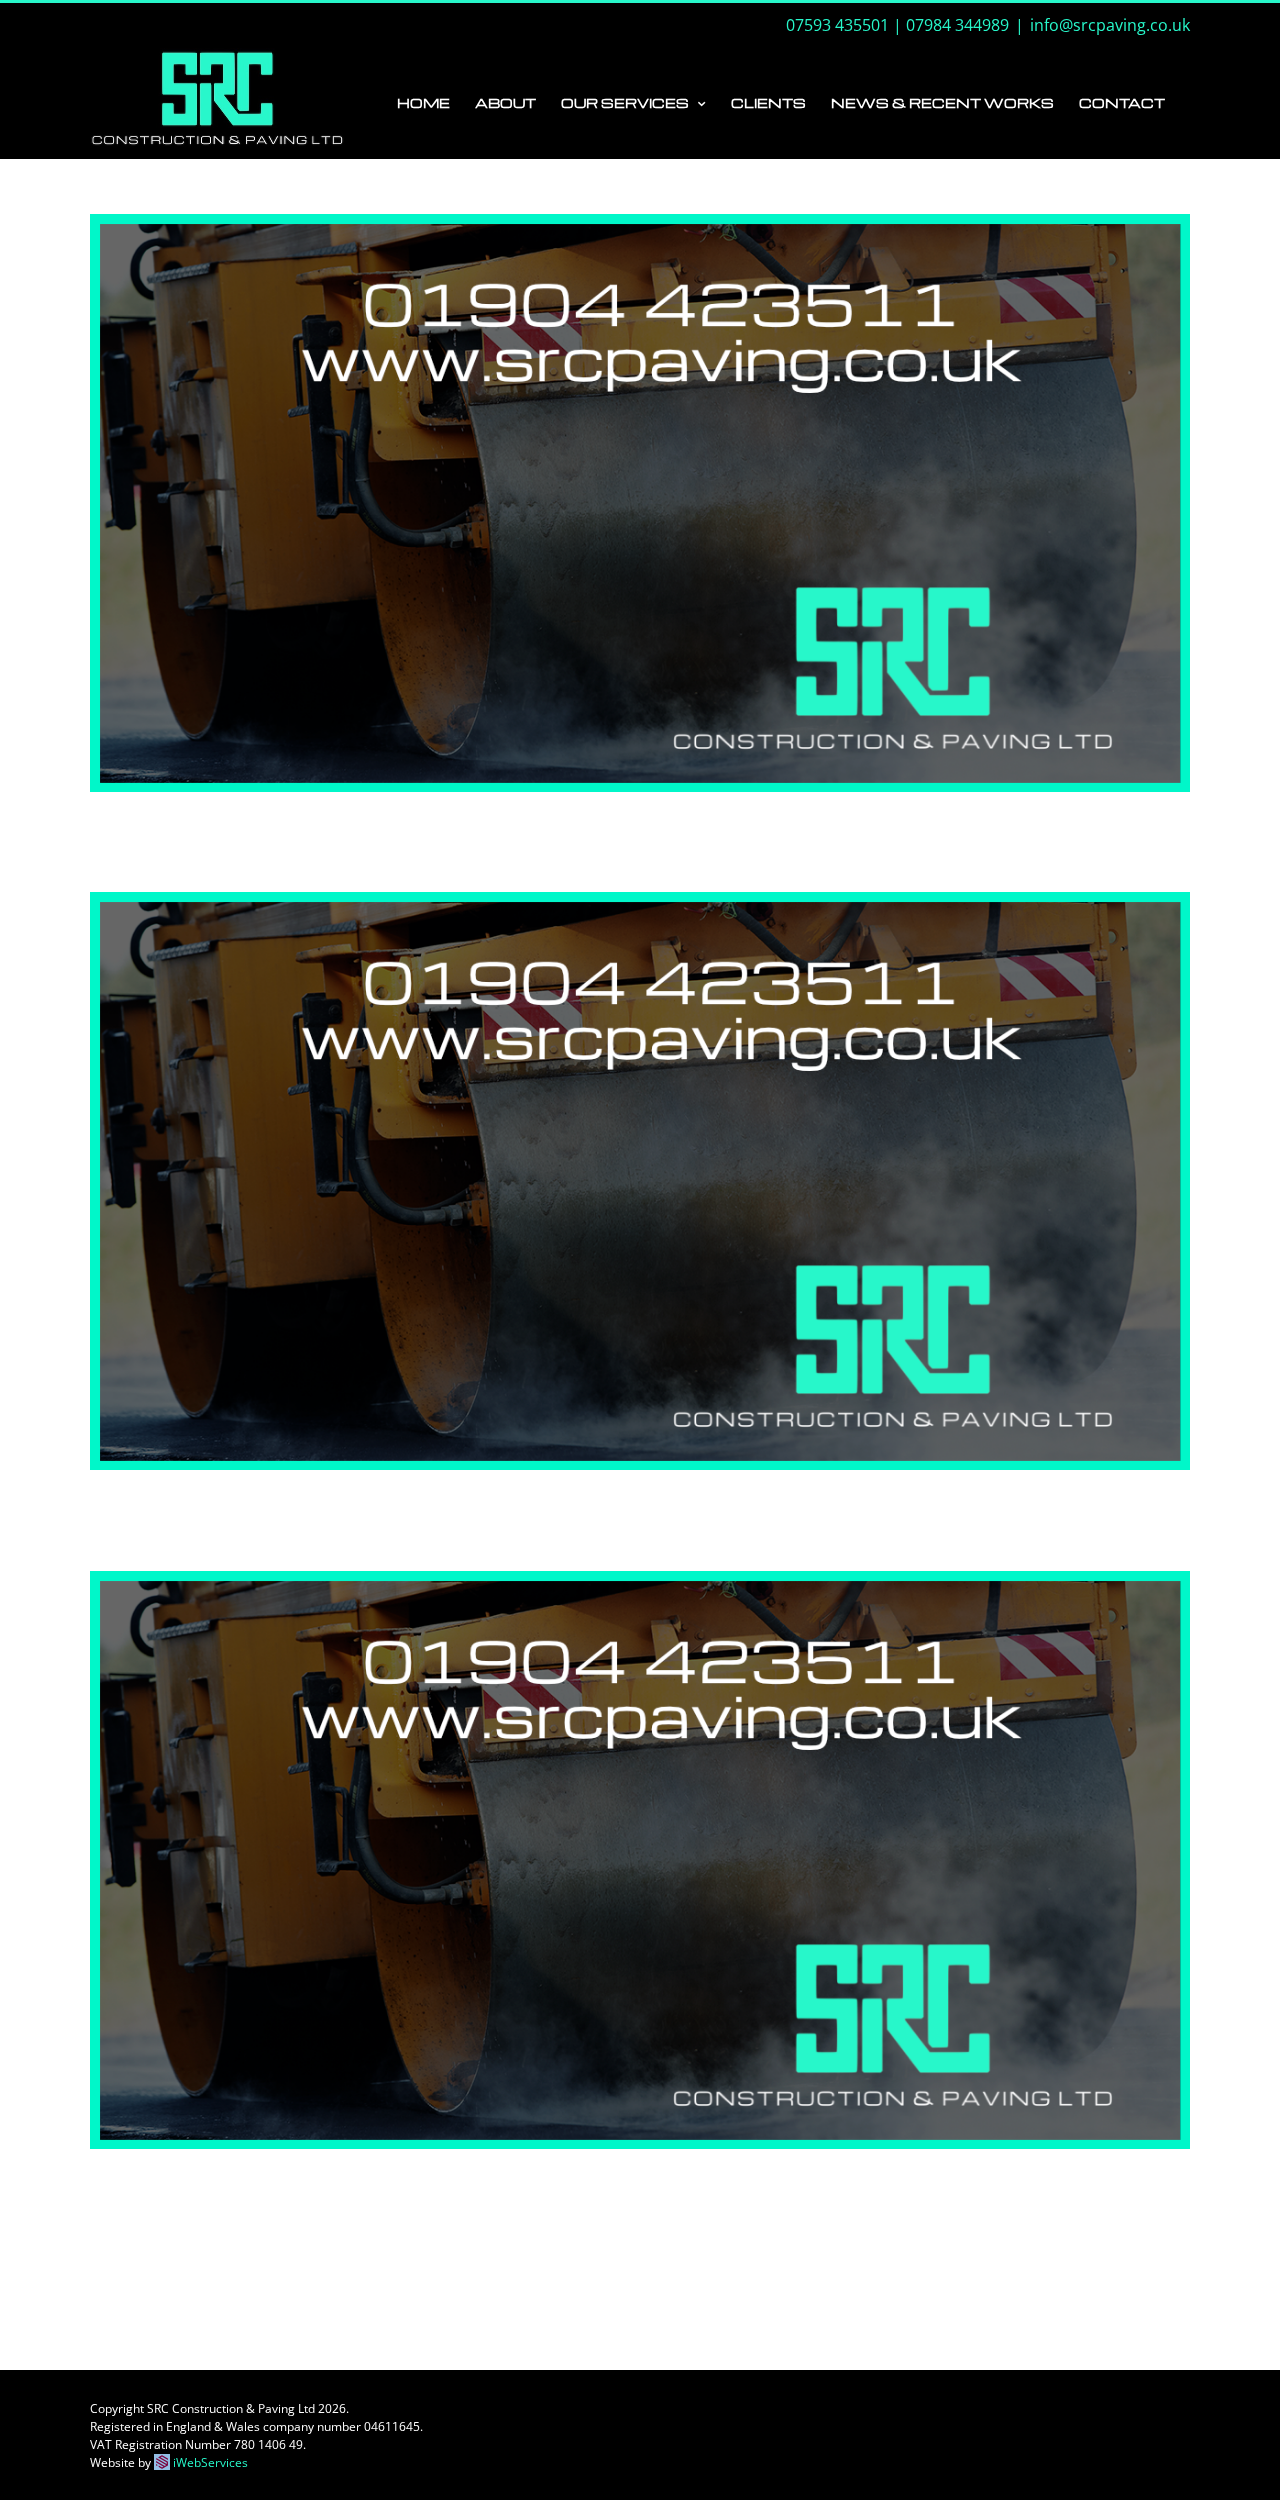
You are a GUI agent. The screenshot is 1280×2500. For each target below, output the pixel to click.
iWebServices (210, 2462)
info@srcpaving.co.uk (1110, 25)
